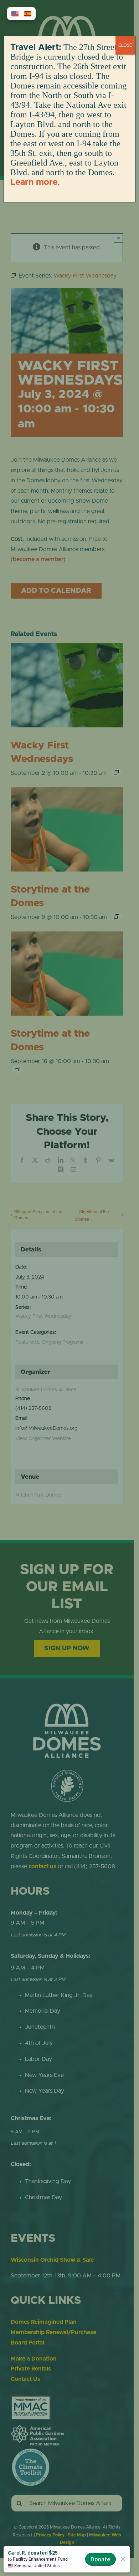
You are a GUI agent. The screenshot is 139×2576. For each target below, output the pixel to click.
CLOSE (125, 45)
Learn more (34, 182)
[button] (15, 14)
